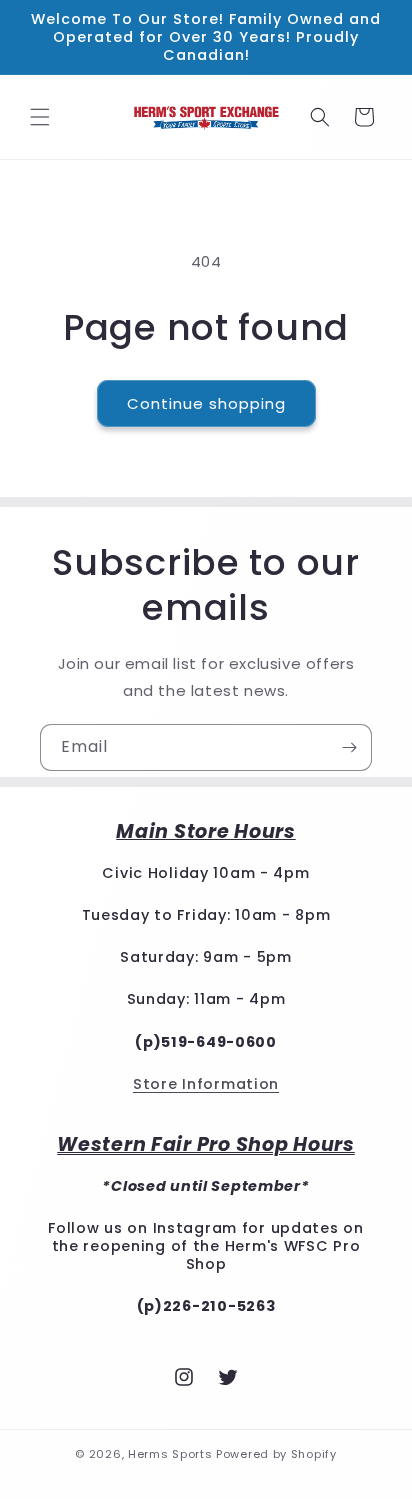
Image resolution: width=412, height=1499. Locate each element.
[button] (40, 117)
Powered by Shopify (276, 1454)
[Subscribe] (349, 747)
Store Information (206, 1084)
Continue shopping (206, 403)
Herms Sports (170, 1454)
